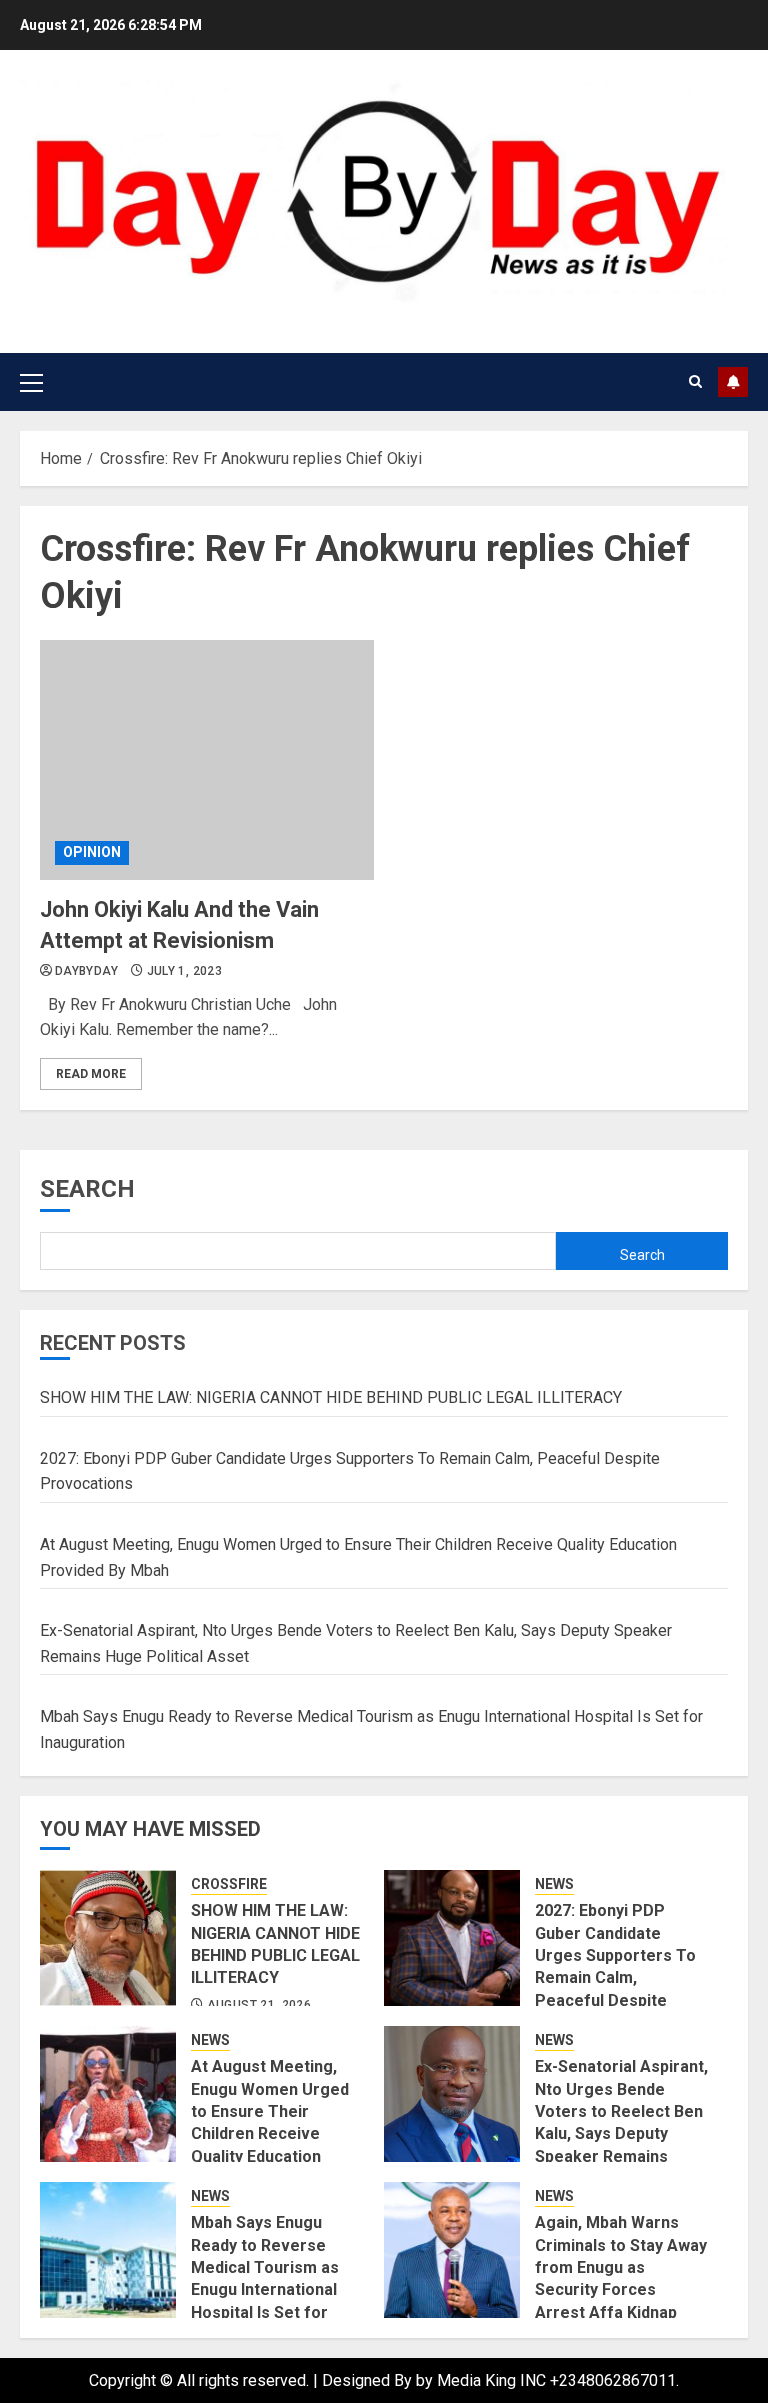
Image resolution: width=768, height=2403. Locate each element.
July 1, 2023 (184, 971)
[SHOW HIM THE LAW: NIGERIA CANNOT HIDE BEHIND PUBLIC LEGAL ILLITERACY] (108, 1938)
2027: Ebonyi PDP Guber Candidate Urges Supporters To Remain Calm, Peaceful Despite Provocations (615, 1966)
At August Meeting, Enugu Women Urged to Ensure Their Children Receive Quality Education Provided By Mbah (270, 2122)
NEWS (554, 1884)
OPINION (92, 852)
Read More (91, 1074)
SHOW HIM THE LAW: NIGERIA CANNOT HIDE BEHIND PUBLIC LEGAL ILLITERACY (331, 1397)
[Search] (695, 381)
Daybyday (86, 971)
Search (87, 1189)
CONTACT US (733, 382)
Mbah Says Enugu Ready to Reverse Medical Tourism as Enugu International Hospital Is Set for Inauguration (265, 2278)
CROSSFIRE (229, 1884)
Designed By (369, 2380)
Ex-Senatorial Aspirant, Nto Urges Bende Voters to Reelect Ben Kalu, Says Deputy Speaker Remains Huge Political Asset (621, 2122)
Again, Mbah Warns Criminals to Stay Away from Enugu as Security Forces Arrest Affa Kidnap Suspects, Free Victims (621, 2289)
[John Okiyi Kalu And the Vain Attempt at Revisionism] (207, 760)
